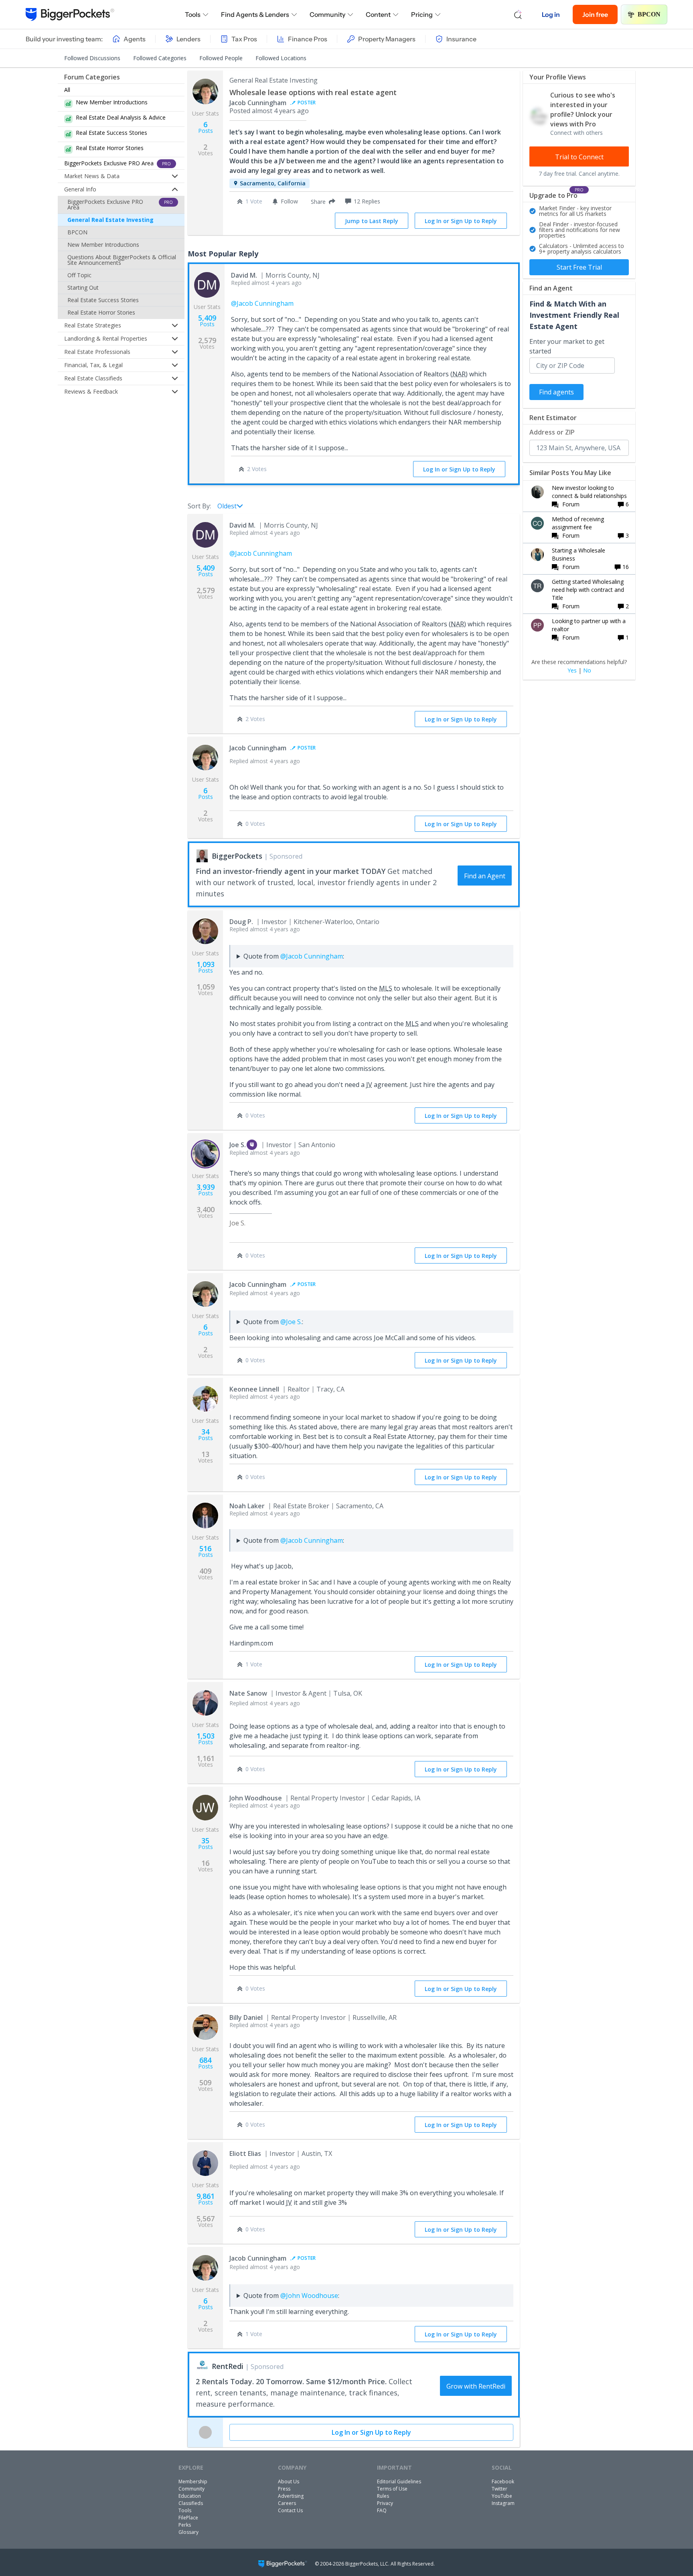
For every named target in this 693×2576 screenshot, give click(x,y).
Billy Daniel (246, 2017)
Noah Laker (247, 1506)
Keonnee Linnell (254, 1389)
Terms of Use (392, 2489)
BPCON (649, 14)
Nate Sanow (248, 1693)
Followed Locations (281, 58)
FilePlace (188, 2518)
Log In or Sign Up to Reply (461, 221)
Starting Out (83, 287)
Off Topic (79, 275)
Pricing (422, 14)
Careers (287, 2503)
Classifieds (191, 2503)
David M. (244, 275)
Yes (572, 670)
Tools (193, 14)
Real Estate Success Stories (103, 300)
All (67, 90)
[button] (321, 201)
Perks (185, 2525)
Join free (595, 14)
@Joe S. (291, 1322)
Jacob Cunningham (258, 103)
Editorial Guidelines (399, 2482)
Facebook (503, 2482)
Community (327, 14)
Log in (551, 14)
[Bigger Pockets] (70, 14)
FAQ (382, 2510)
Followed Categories (160, 58)
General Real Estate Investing (110, 220)
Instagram (503, 2503)
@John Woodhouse (309, 2296)
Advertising (291, 2496)
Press (284, 2489)
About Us (289, 2482)
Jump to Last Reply (372, 221)
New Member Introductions (103, 245)
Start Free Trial (579, 267)
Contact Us (290, 2510)
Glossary (188, 2532)
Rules (383, 2496)
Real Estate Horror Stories (101, 312)
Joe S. (238, 1145)
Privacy (385, 2503)
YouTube (502, 2496)
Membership (193, 2482)
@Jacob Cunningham (262, 303)
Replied (266, 283)
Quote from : (294, 956)
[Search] (518, 14)
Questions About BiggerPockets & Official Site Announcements (122, 260)
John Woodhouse (256, 1798)
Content (378, 14)
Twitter (499, 2489)
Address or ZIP (552, 432)
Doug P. (241, 922)
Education (190, 2496)
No (587, 670)
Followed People (221, 58)
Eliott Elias (245, 2153)
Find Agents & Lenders (255, 14)
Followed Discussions (92, 58)
